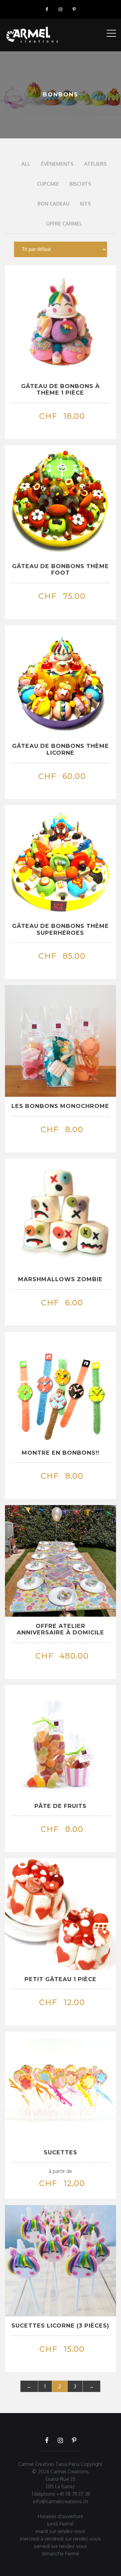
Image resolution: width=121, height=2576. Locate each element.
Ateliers (95, 164)
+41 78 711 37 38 (73, 2494)
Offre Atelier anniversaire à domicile (60, 1629)
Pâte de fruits (60, 1806)
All (26, 164)
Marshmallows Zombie (60, 1279)
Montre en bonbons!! (60, 1453)
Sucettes (60, 2152)
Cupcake (48, 184)
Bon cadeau (54, 204)
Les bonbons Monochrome (60, 1106)
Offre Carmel (64, 224)
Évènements (57, 164)
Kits (85, 204)
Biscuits (80, 184)
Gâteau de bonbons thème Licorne (60, 749)
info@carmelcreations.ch (60, 2501)
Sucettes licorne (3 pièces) (60, 2326)
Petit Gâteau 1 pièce (60, 1979)
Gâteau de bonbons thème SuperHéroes (60, 929)
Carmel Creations (70, 2472)
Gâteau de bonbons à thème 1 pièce (60, 390)
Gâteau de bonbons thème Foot (60, 570)
